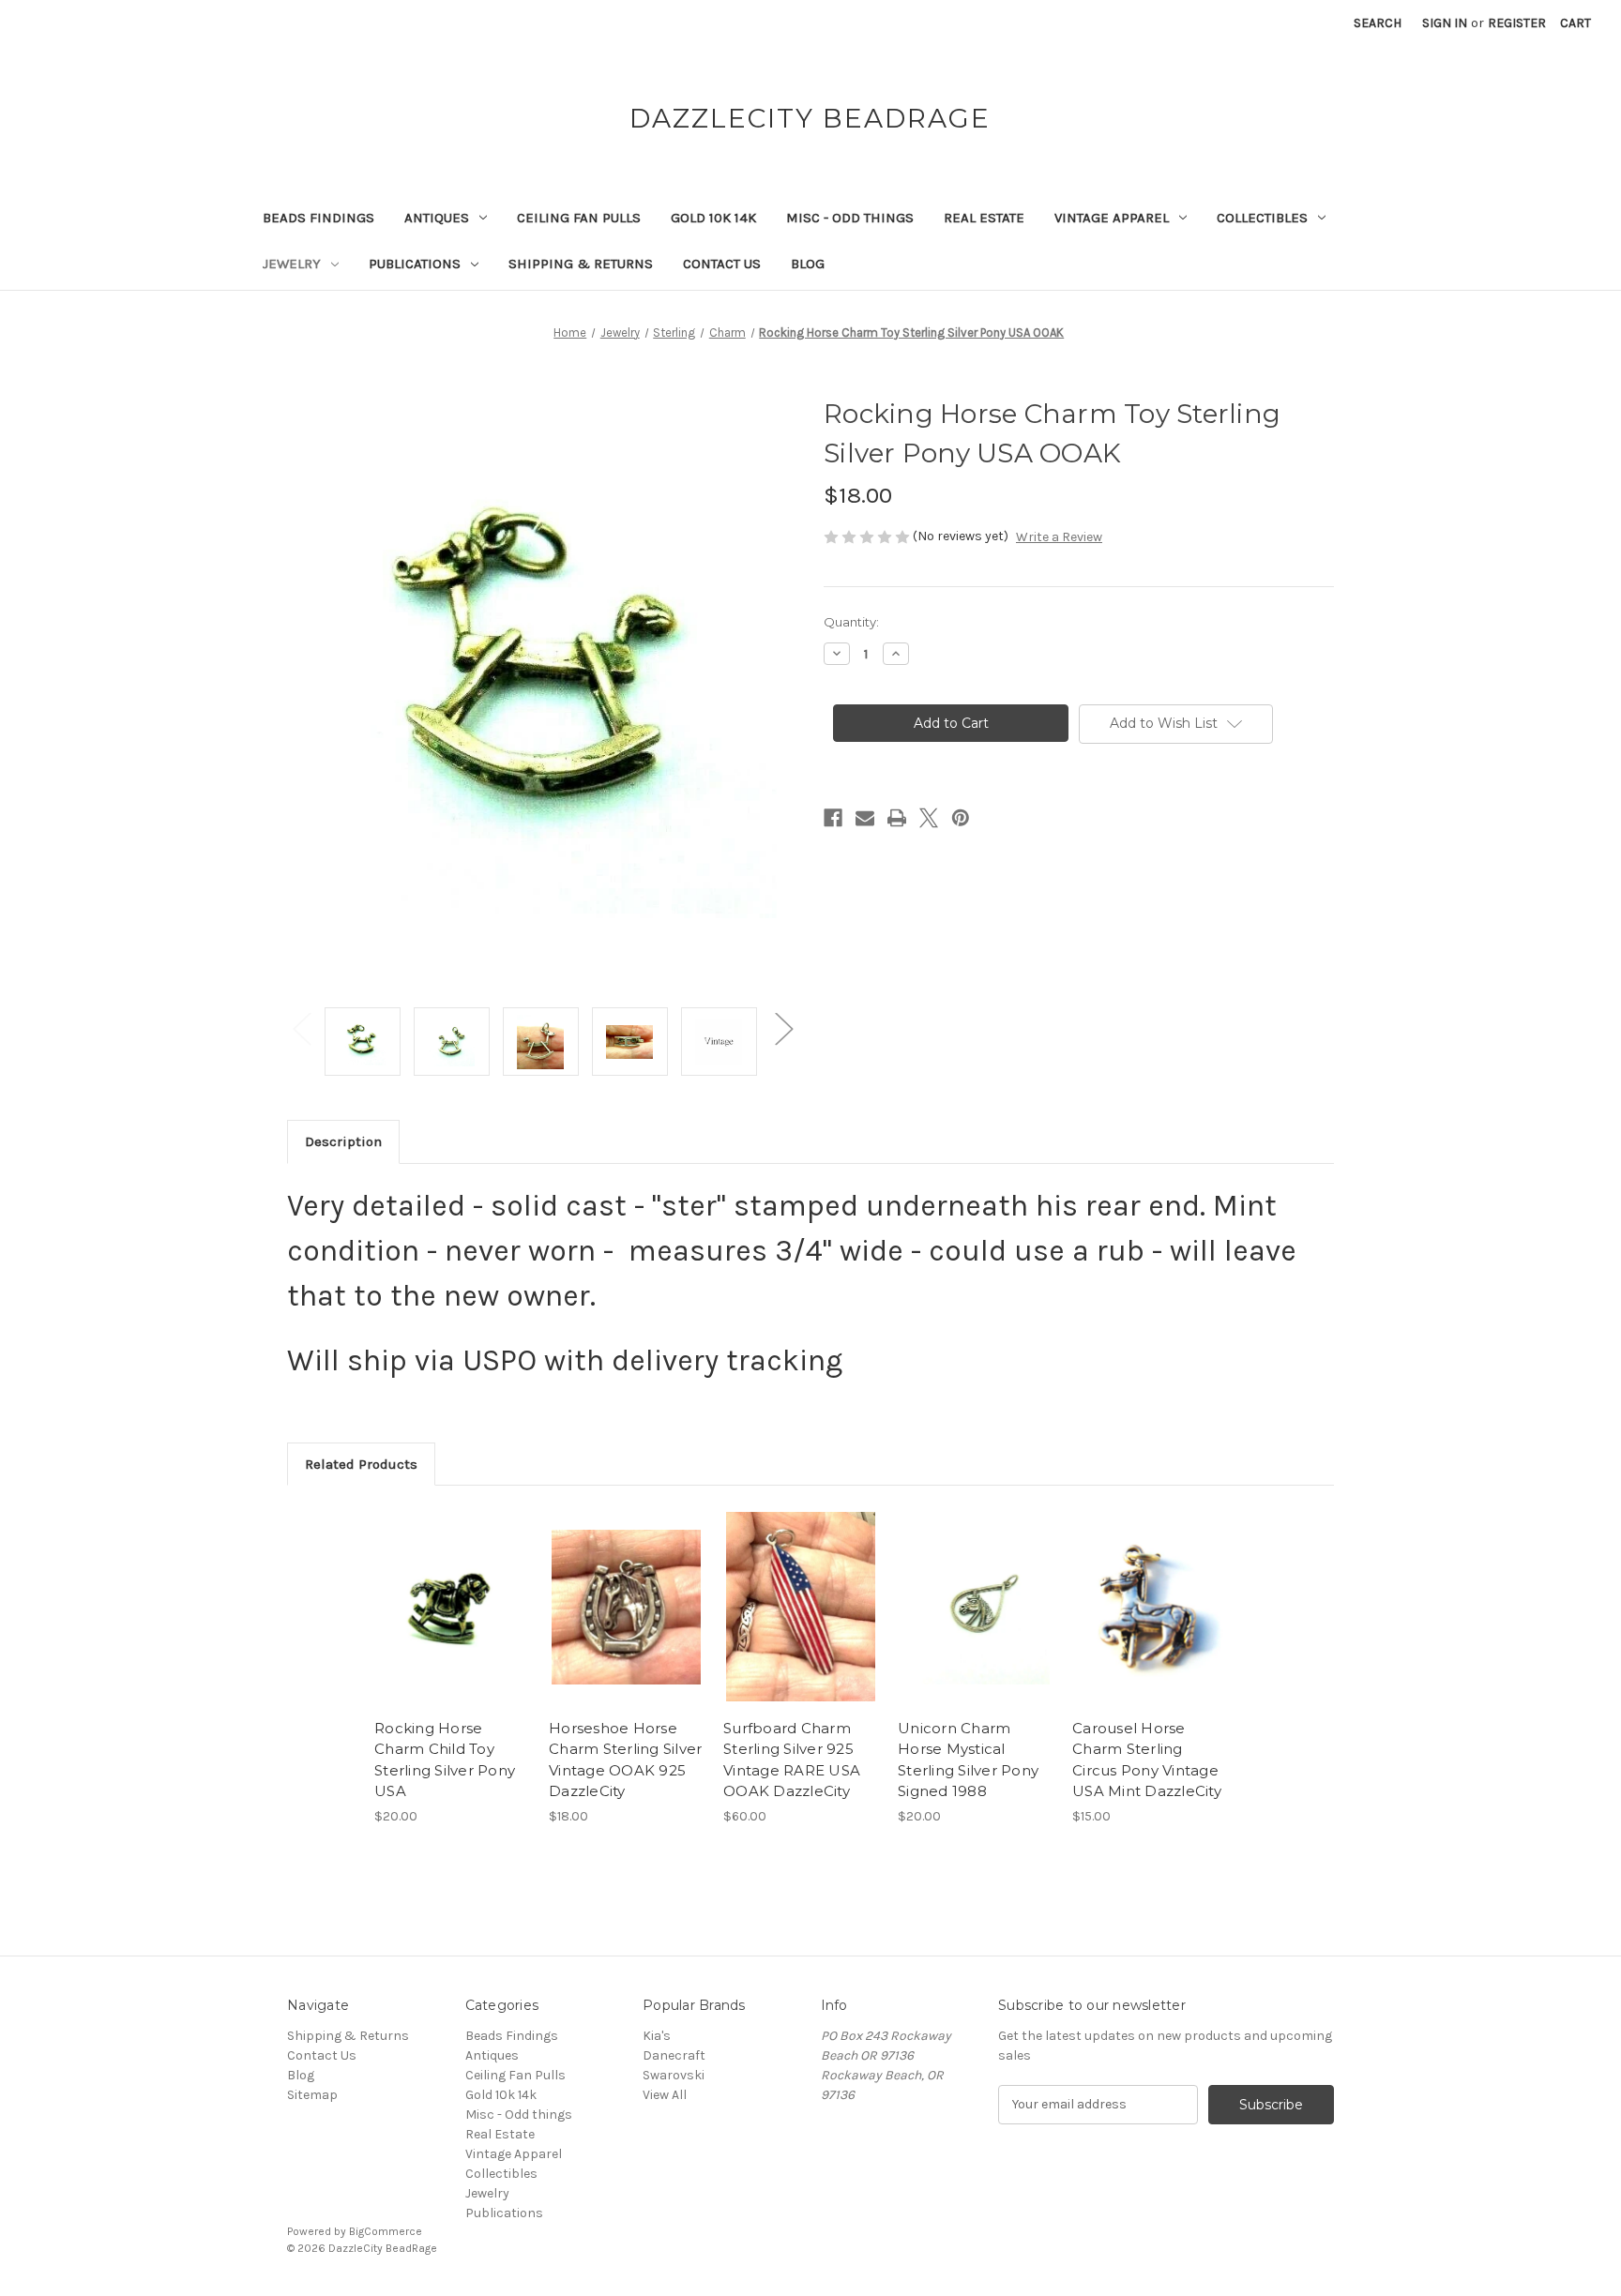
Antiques (437, 218)
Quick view (450, 1591)
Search (1378, 23)
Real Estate (984, 218)
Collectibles (1262, 218)
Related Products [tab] (361, 1464)
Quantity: (851, 622)
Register (1517, 23)
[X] (929, 818)
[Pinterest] (961, 818)
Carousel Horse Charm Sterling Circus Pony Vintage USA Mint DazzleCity (1147, 1760)
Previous (301, 1027)
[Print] (897, 818)
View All (665, 2095)
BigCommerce (386, 2231)
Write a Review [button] (1059, 537)
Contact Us (722, 264)
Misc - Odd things (850, 218)
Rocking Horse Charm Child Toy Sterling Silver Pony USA (445, 1760)
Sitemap (312, 2095)
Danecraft (674, 2055)
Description (343, 1141)
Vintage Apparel (1112, 218)
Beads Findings (318, 218)
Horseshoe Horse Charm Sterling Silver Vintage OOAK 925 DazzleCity (625, 1760)
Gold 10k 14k (713, 218)
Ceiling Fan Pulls (579, 218)
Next (783, 1027)
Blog (808, 264)
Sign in (1445, 23)
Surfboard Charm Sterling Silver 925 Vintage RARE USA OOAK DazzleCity (792, 1760)
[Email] (865, 818)
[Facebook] (833, 818)
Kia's (657, 2036)
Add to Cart (452, 1624)
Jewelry (292, 264)
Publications (415, 264)
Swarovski (674, 2075)
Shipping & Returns (581, 264)
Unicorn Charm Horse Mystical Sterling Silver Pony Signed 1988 (968, 1760)
